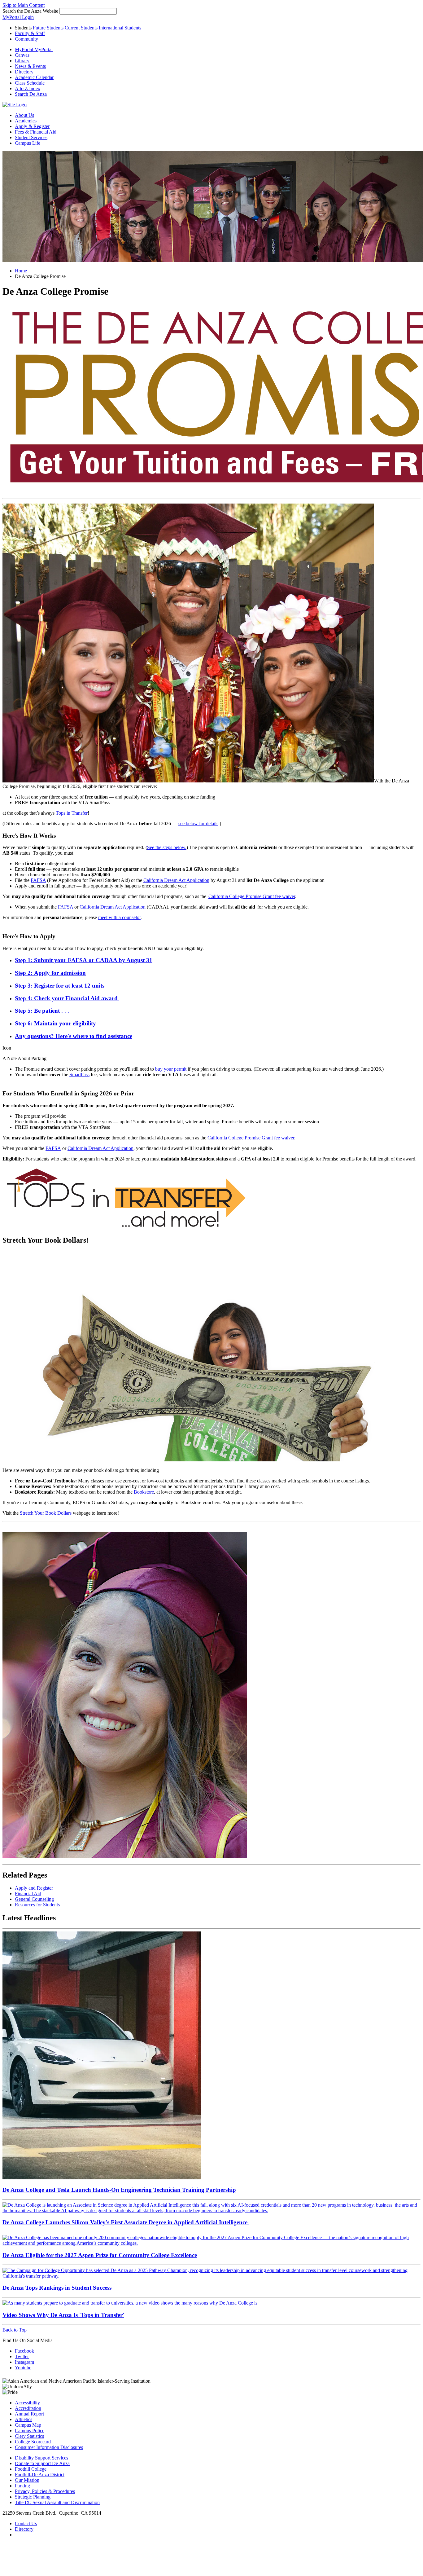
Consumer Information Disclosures (49, 2447)
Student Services (31, 137)
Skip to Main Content (24, 5)
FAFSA (38, 880)
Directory (24, 2529)
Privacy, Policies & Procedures (45, 2491)
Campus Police (30, 2431)
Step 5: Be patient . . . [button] (42, 1011)
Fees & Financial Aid (36, 132)
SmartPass (79, 1074)
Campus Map (28, 2425)
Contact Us (26, 2523)
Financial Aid (28, 1893)
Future (48, 28)
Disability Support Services (41, 2458)
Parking (22, 2486)
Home (21, 271)
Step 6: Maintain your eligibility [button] (55, 1023)
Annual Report (29, 2414)
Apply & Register (32, 126)
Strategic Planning (33, 2497)
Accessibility (27, 2403)
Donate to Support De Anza (42, 2463)
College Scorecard (33, 2442)
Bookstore (144, 1492)
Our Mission (27, 2480)
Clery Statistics (29, 2436)
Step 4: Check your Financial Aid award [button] (67, 998)
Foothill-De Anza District (40, 2475)
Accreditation (28, 2408)
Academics (26, 121)
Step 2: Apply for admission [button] (50, 973)
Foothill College (31, 2469)
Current (81, 28)
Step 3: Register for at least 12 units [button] (60, 986)
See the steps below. (167, 847)
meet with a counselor (119, 917)
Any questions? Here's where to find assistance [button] (74, 1036)
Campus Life (28, 143)
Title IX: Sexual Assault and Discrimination (57, 2502)
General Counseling (34, 1899)
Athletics (24, 2419)
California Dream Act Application (176, 880)
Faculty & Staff (30, 33)
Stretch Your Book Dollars (46, 1513)
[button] (31, 94)
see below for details (198, 823)
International (120, 28)
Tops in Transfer (72, 813)
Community (26, 39)
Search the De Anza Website (30, 11)
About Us (24, 115)
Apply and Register (34, 1888)
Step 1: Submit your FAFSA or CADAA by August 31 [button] (84, 960)
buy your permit (171, 1069)
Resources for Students (37, 1905)
